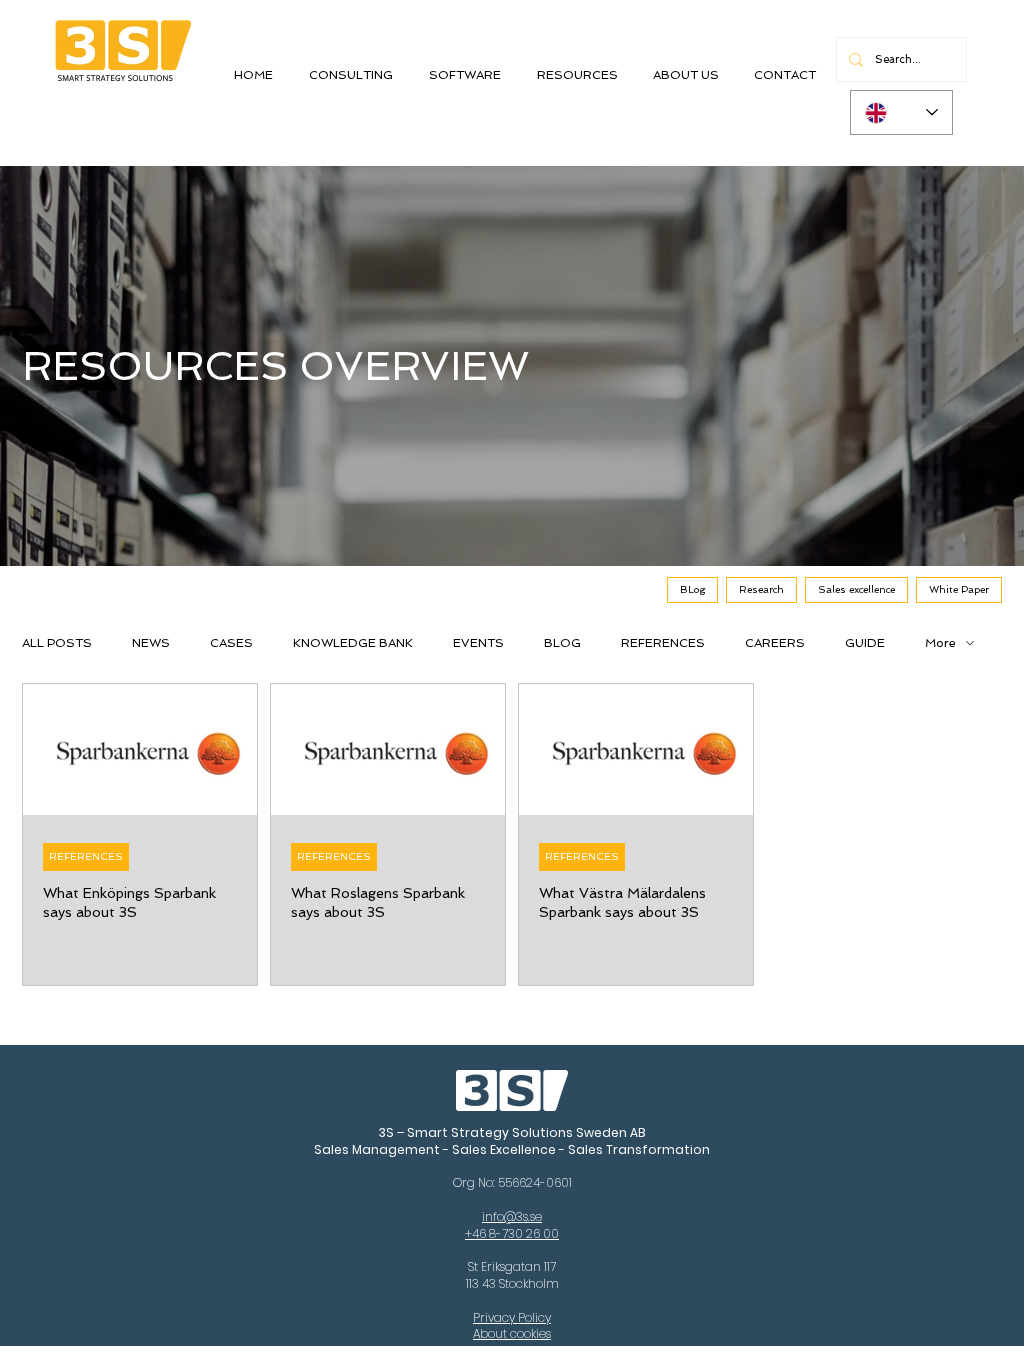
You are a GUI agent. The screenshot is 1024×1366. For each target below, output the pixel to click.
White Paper (959, 589)
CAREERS (775, 643)
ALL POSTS (57, 643)
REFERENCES (663, 643)
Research (761, 589)
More (940, 643)
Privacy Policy (512, 1317)
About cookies (512, 1333)
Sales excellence (856, 589)
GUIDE (865, 643)
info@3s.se (512, 1216)
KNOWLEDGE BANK (353, 643)
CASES (231, 643)
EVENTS (478, 643)
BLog (692, 589)
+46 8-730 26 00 (512, 1233)
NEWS (151, 643)
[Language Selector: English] (901, 112)
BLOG (562, 643)
